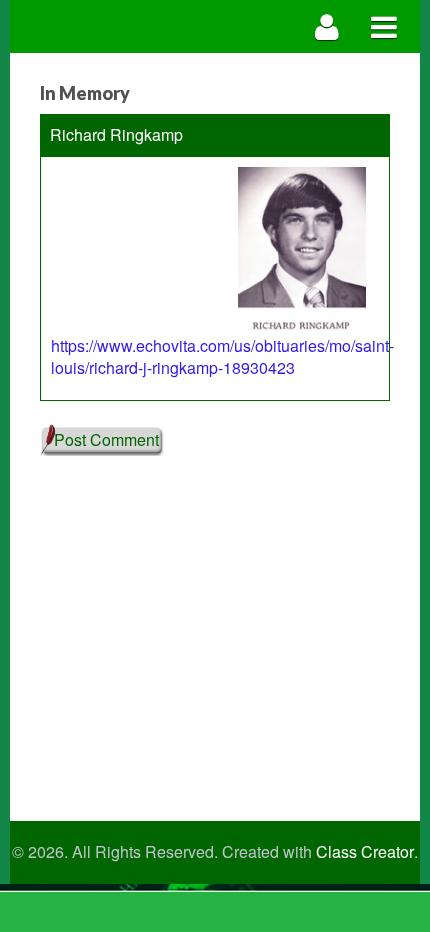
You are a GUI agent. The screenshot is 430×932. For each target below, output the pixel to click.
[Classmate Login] (327, 26)
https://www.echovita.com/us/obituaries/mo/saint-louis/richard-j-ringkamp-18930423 (222, 357)
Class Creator (365, 852)
